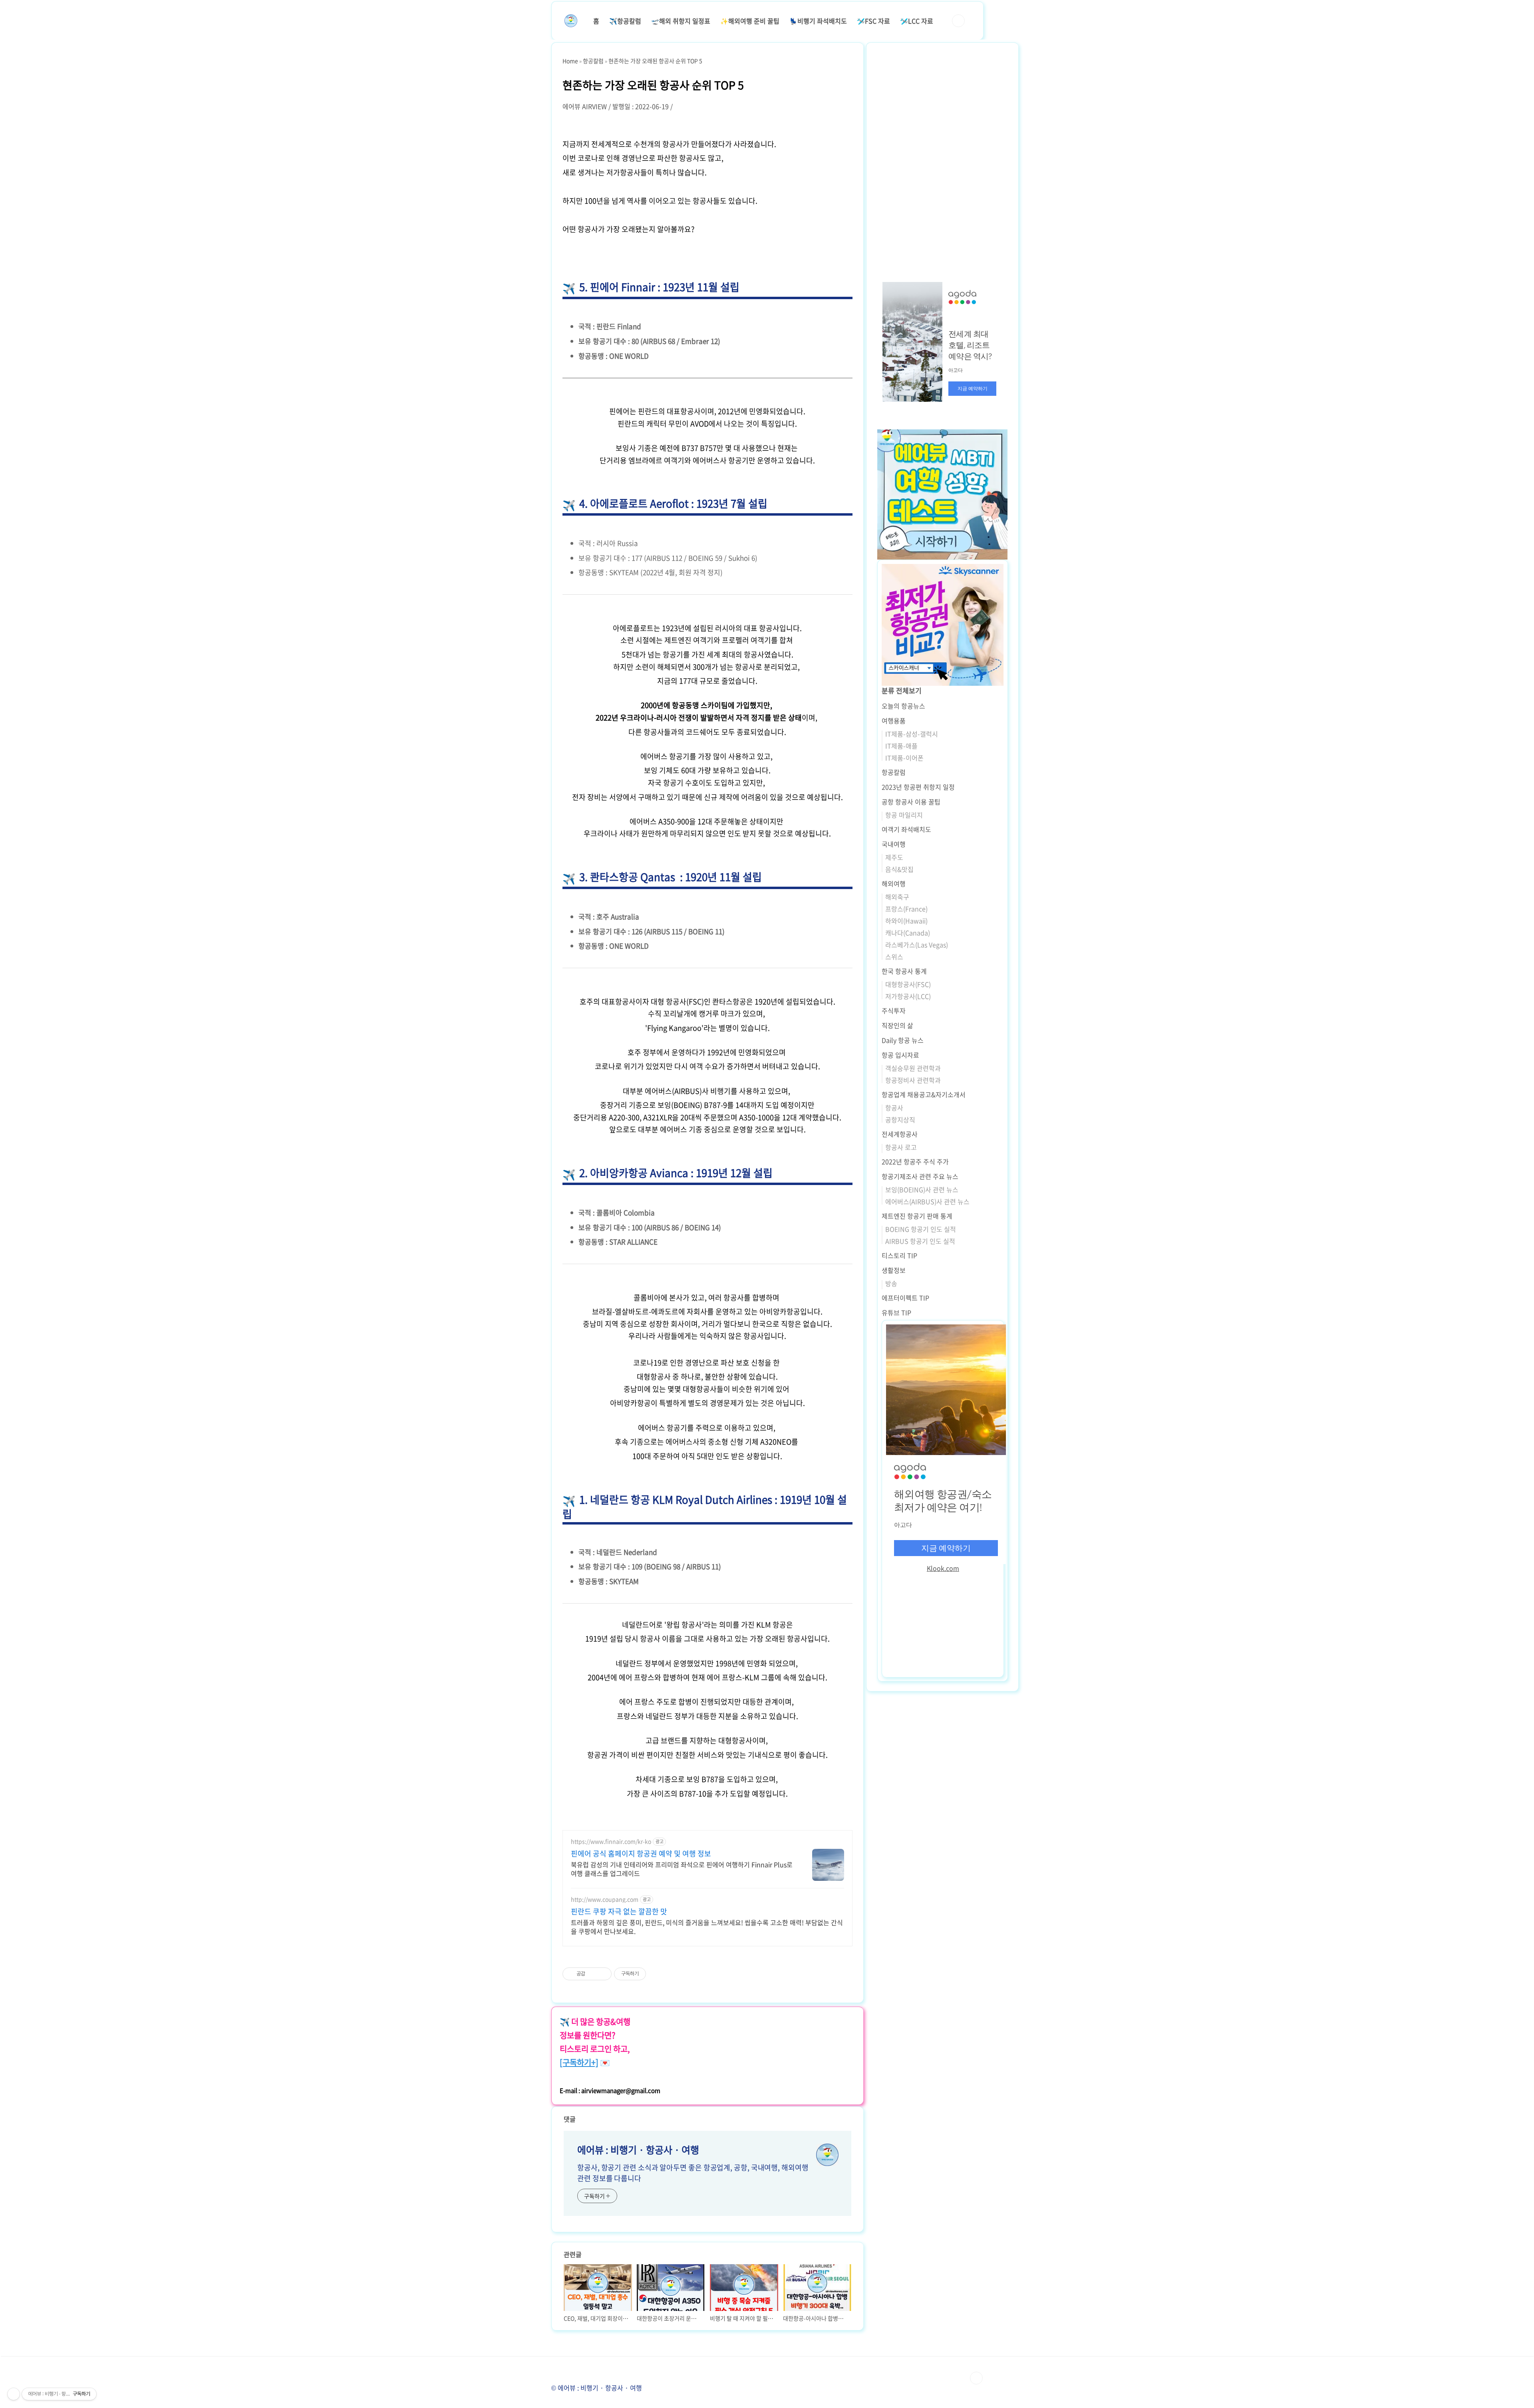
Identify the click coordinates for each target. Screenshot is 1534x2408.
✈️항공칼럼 (625, 21)
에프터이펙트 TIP (905, 1298)
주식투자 (894, 1010)
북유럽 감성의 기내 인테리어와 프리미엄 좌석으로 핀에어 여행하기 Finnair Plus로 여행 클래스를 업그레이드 (682, 1869)
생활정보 (894, 1270)
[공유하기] (593, 1974)
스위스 (894, 957)
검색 (958, 21)
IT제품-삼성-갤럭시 (912, 734)
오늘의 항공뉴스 (903, 706)
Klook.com (943, 1568)
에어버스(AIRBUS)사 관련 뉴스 (927, 1201)
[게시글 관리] (603, 1974)
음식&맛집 (899, 869)
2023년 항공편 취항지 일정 (918, 787)
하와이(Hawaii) (906, 921)
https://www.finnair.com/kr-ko (611, 1841)
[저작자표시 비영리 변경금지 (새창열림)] (657, 1974)
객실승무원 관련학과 (913, 1068)
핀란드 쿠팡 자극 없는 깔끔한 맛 (619, 1912)
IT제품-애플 (901, 746)
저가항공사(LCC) (908, 996)
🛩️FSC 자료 (873, 21)
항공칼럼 (894, 772)
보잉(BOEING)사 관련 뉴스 (922, 1189)
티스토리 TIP (899, 1255)
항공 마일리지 (904, 815)
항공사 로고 (901, 1147)
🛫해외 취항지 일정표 (681, 21)
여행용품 (894, 721)
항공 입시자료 (900, 1055)
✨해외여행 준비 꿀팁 (750, 21)
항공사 (894, 1108)
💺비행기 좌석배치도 (818, 21)
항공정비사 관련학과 (913, 1080)
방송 (891, 1283)
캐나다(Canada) (908, 933)
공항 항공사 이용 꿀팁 (911, 802)
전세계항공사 (900, 1134)
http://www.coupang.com (605, 1899)
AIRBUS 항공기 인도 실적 (920, 1241)
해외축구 (897, 897)
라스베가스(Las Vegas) (917, 945)
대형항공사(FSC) (908, 984)
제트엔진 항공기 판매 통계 (917, 1216)
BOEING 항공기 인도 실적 (921, 1229)
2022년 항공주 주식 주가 (915, 1161)
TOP (976, 2378)
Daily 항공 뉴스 (903, 1040)
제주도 (894, 857)
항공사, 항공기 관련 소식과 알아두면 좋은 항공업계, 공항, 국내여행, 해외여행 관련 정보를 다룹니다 (693, 2173)
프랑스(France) (906, 909)
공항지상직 (900, 1120)
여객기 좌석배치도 (906, 829)
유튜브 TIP (896, 1312)
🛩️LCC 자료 (917, 21)
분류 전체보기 (902, 690)
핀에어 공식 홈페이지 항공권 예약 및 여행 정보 (641, 1854)
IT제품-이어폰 (904, 758)
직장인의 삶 (897, 1025)
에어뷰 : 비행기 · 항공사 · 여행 (638, 2150)
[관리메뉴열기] (14, 2394)
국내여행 (894, 844)
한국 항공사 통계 (904, 971)
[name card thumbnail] (827, 2155)
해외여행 (894, 883)
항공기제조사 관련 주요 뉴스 (920, 1176)
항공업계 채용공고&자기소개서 (924, 1094)
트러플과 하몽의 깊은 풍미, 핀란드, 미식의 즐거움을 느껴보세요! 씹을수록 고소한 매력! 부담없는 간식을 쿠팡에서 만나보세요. (707, 1927)
